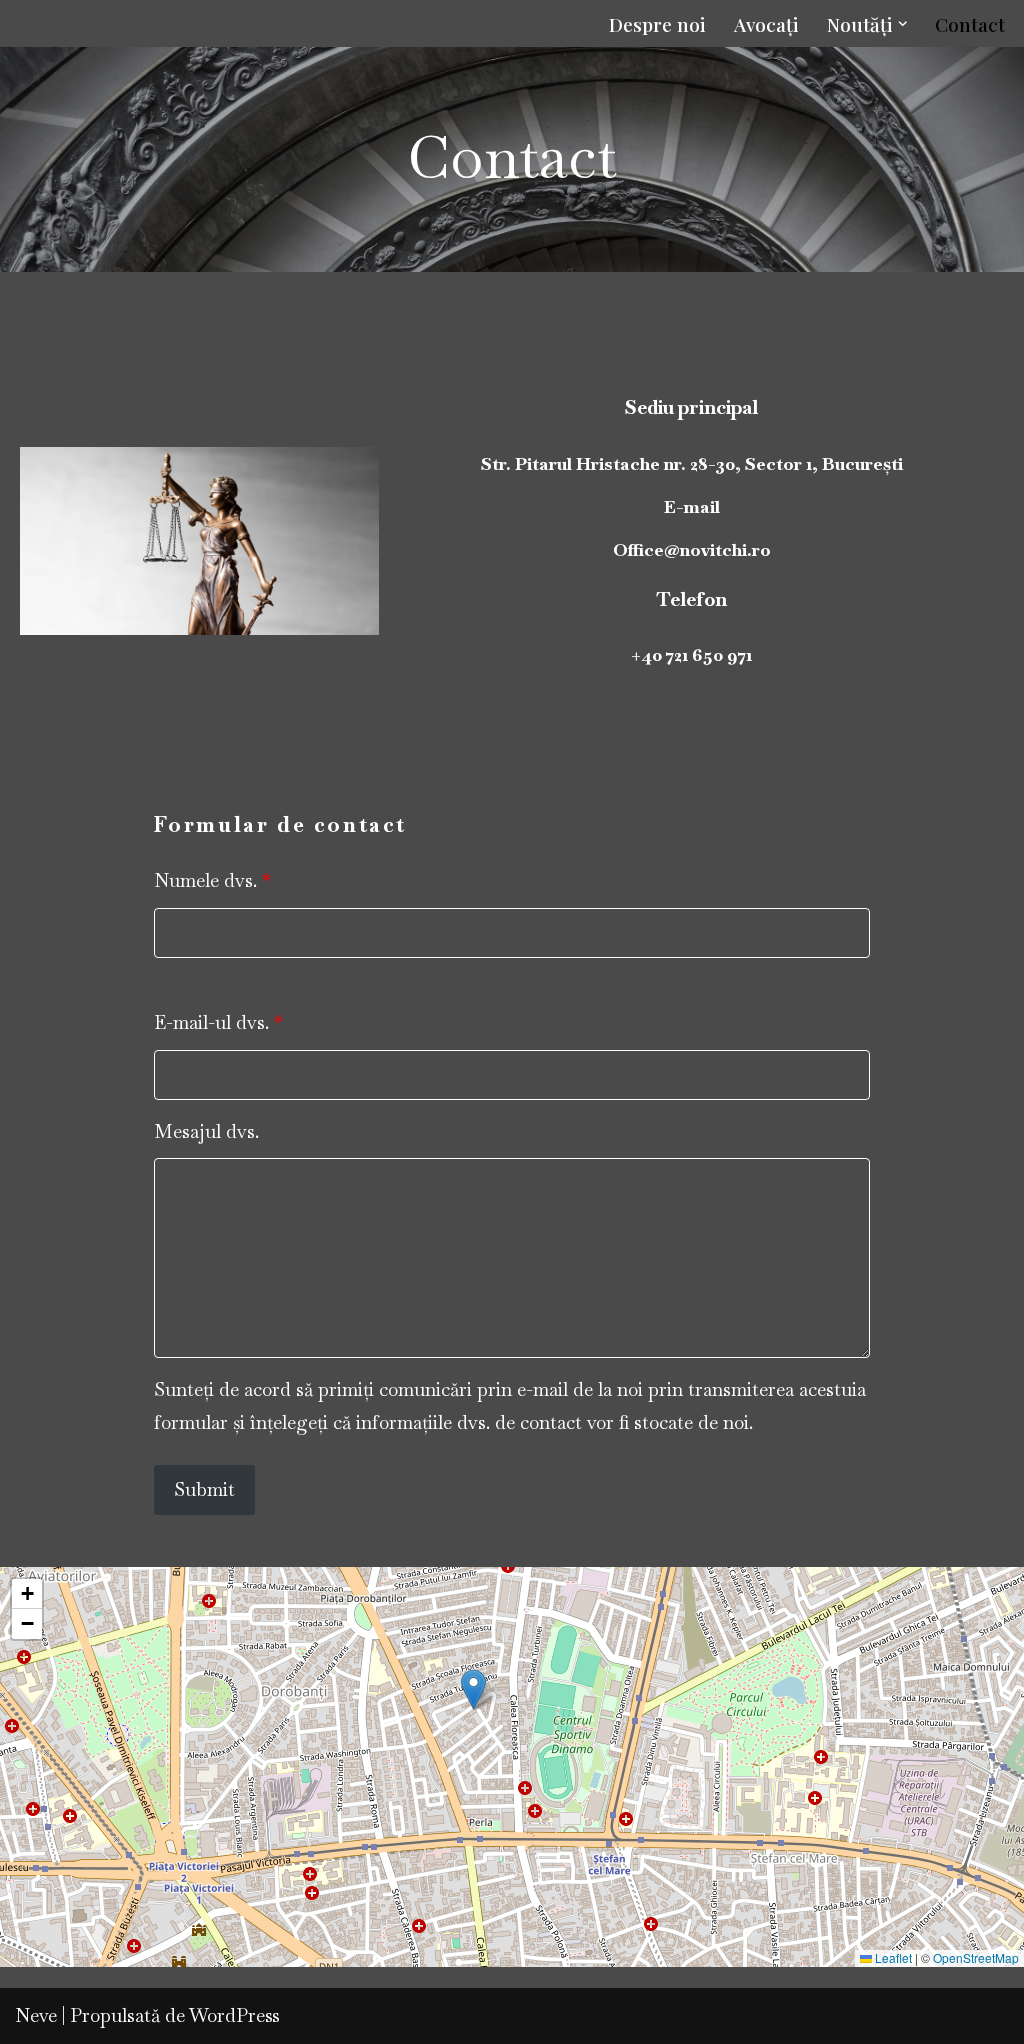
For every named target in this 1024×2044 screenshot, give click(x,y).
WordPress (234, 2015)
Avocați (766, 24)
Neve (36, 2015)
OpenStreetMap (976, 1957)
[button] (903, 24)
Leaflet (892, 1957)
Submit (204, 1489)
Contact (970, 24)
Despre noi (657, 24)
